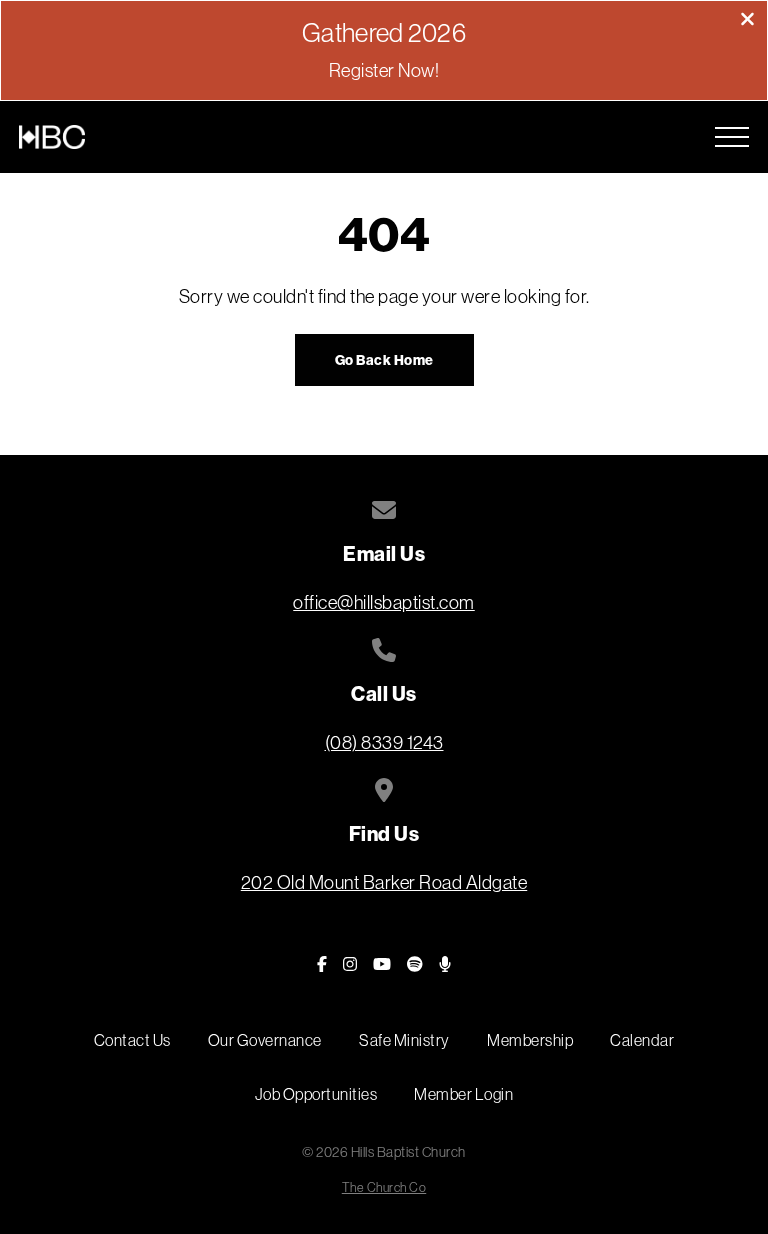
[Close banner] (747, 21)
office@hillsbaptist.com (384, 602)
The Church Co (384, 1187)
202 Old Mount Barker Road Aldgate (384, 882)
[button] (732, 137)
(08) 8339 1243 (384, 742)
